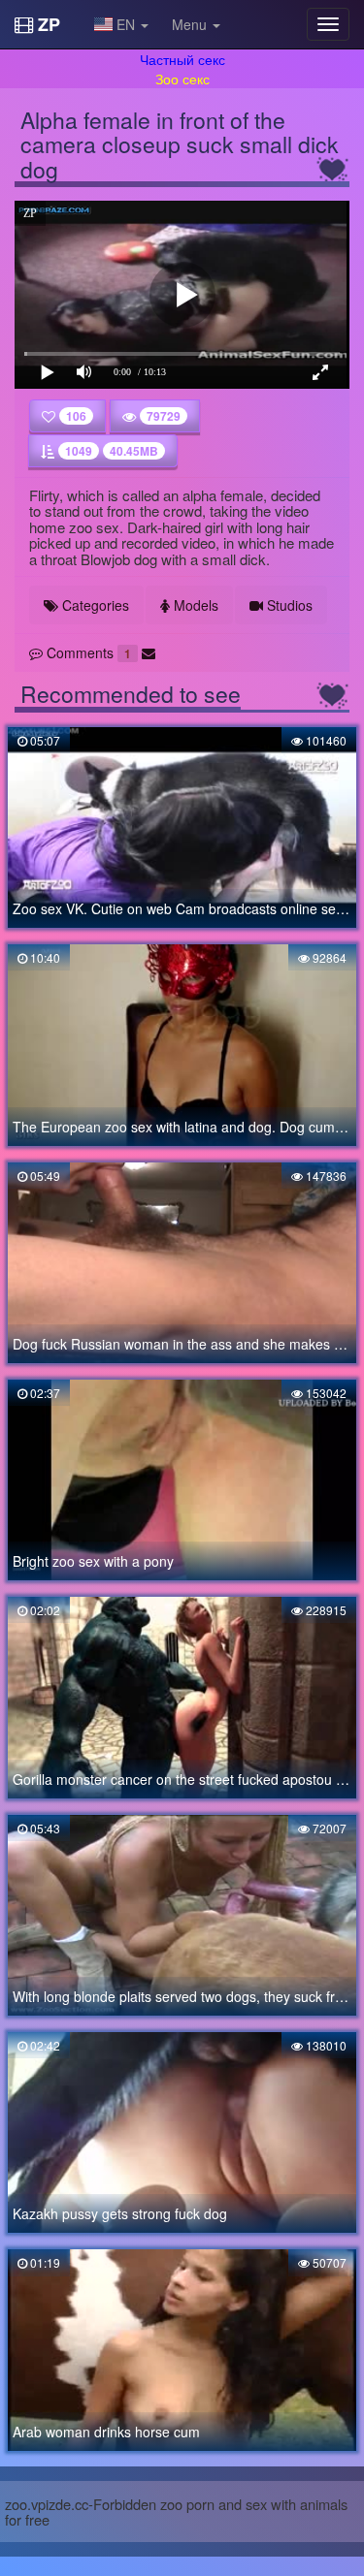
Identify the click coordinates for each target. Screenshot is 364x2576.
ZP (47, 24)
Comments (87, 652)
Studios (288, 605)
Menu (191, 24)
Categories (94, 605)
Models (194, 605)
